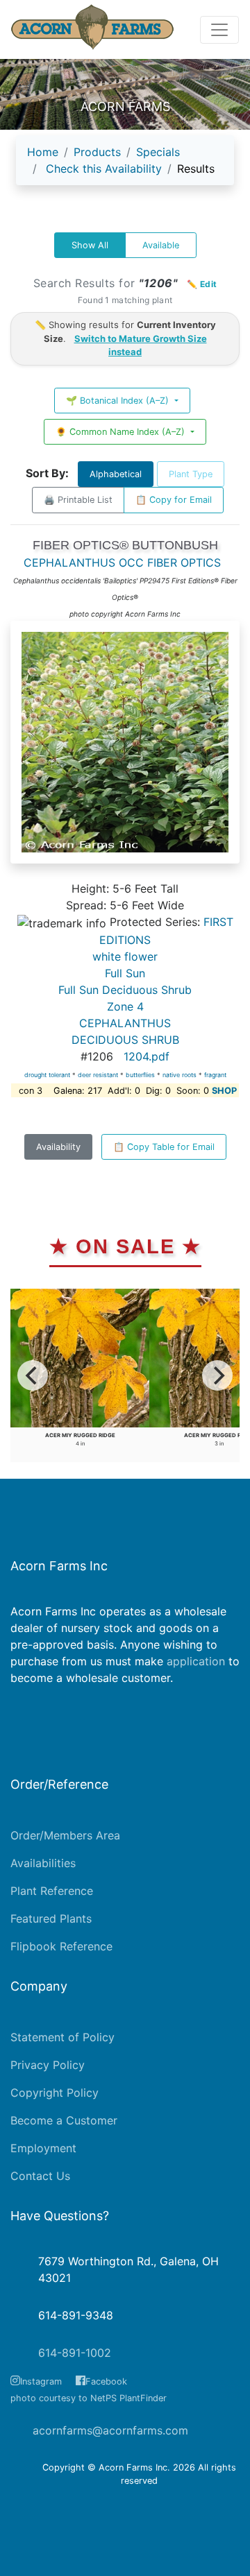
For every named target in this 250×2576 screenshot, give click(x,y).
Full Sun (125, 973)
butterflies (140, 1075)
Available (161, 245)
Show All (90, 245)
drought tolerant (47, 1075)
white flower (125, 956)
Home (43, 152)
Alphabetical (116, 474)
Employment (43, 2148)
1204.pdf (147, 1056)
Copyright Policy (55, 2093)
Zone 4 (125, 1006)
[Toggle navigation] (219, 30)
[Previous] (33, 1375)
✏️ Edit (202, 284)
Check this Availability (104, 169)
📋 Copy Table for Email (164, 1147)
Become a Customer (64, 2120)
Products (97, 152)
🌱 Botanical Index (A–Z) (119, 401)
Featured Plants (51, 1918)
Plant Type (191, 474)
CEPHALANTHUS (125, 1023)
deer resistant (98, 1075)
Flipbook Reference (61, 1946)
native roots (180, 1075)
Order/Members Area (65, 1835)
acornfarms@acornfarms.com (110, 2430)
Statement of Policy (62, 2037)
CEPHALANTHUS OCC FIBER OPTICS (122, 563)
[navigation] (125, 166)
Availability (58, 1147)
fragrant (215, 1075)
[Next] (217, 1375)
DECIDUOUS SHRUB (125, 1040)
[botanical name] (125, 749)
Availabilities (43, 1863)
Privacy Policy (48, 2065)
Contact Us (40, 2176)
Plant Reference (52, 1891)
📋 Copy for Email (174, 500)
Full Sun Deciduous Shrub (125, 990)
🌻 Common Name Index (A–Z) (122, 432)
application (196, 1661)
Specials (158, 152)
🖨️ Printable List (78, 500)
